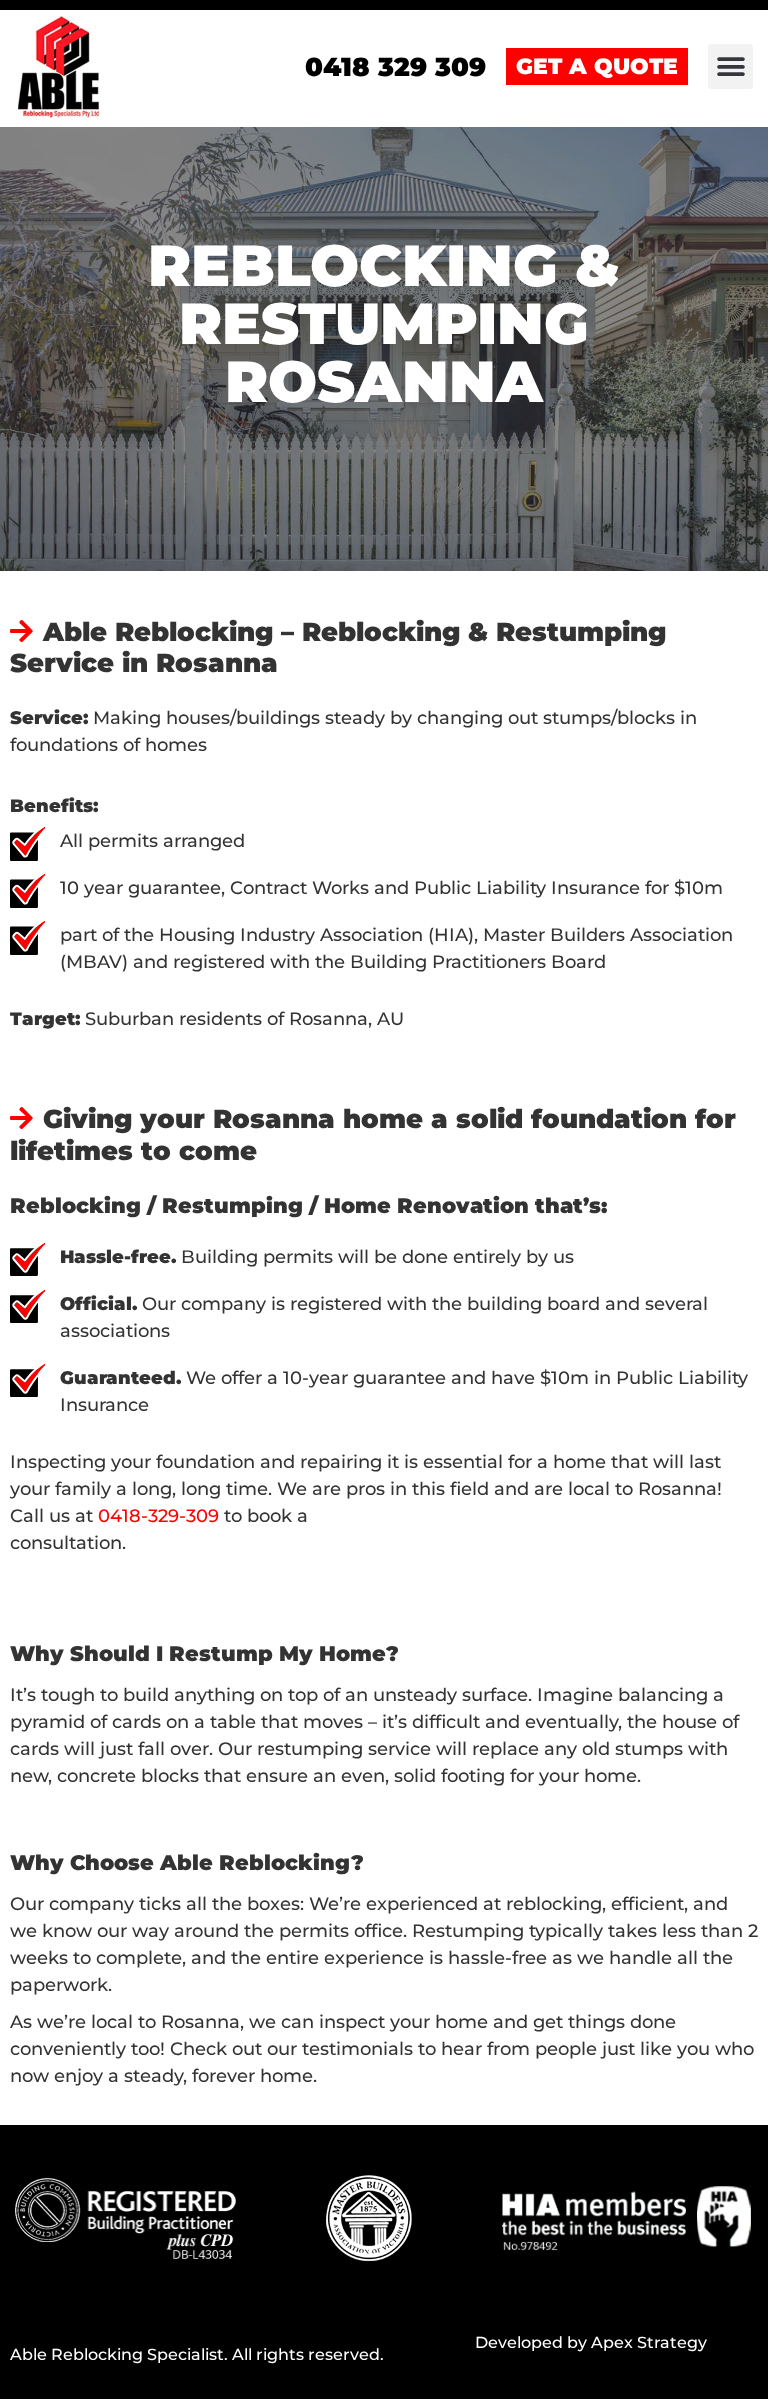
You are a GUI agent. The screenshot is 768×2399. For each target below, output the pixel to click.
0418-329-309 (161, 1516)
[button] (730, 66)
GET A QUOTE (597, 66)
